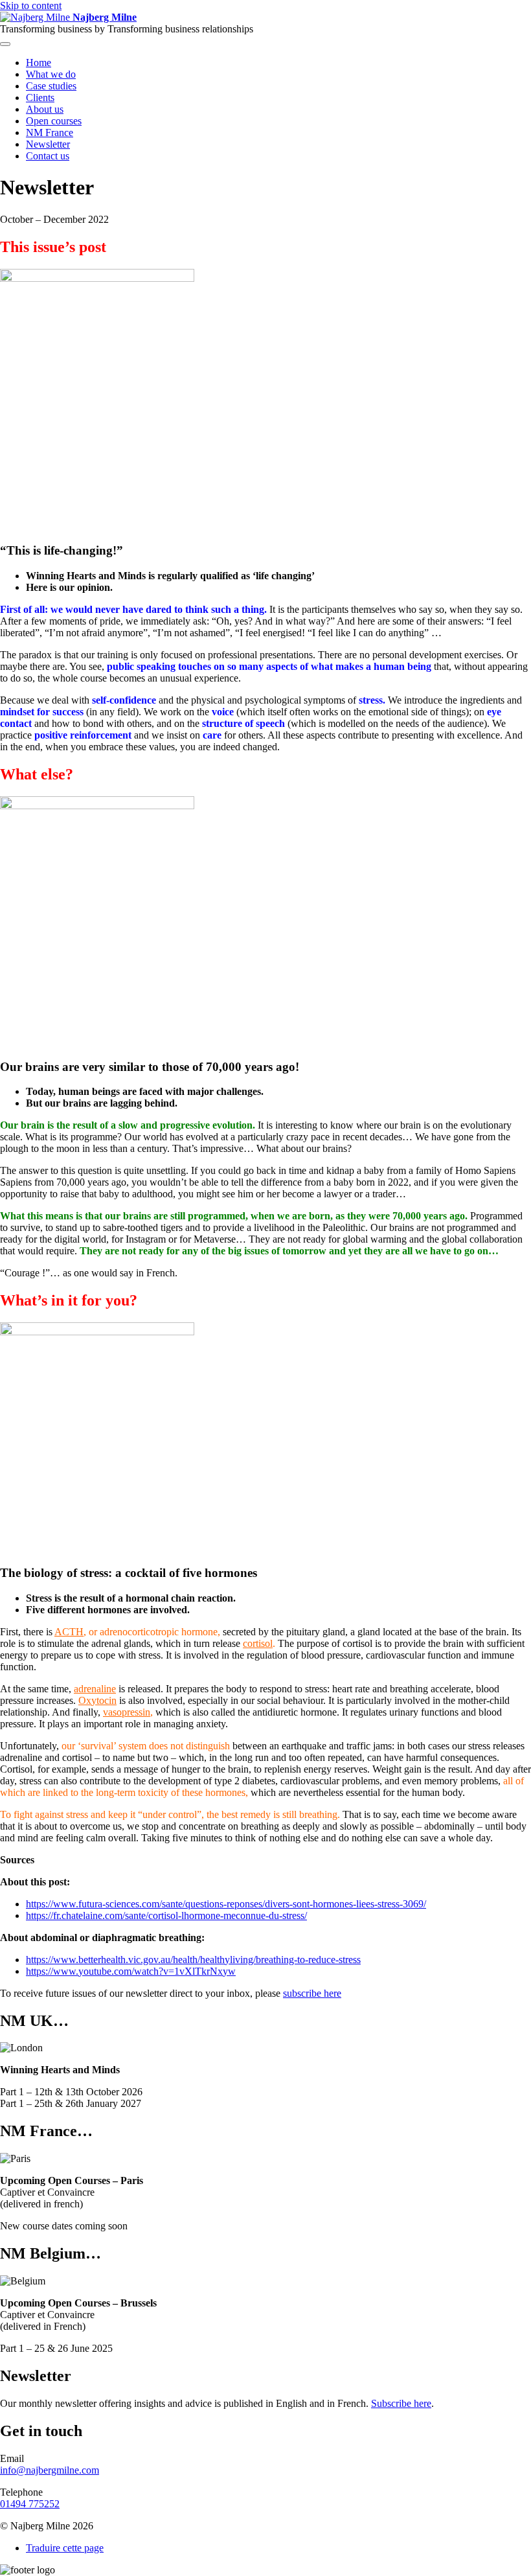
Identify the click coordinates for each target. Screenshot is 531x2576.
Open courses (54, 121)
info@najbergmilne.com (50, 2470)
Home (39, 63)
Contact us (48, 156)
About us (45, 109)
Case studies (51, 86)
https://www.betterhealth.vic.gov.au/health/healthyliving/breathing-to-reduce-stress (193, 1960)
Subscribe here (401, 2403)
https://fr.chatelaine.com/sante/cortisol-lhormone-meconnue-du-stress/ (166, 1915)
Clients (40, 98)
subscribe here (312, 1993)
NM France (50, 132)
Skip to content (31, 6)
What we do (51, 74)
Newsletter (48, 144)
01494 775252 (30, 2504)
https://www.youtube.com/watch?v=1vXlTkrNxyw (131, 1971)
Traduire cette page (65, 2548)
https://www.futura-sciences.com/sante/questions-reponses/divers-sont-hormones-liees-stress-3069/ (226, 1904)
